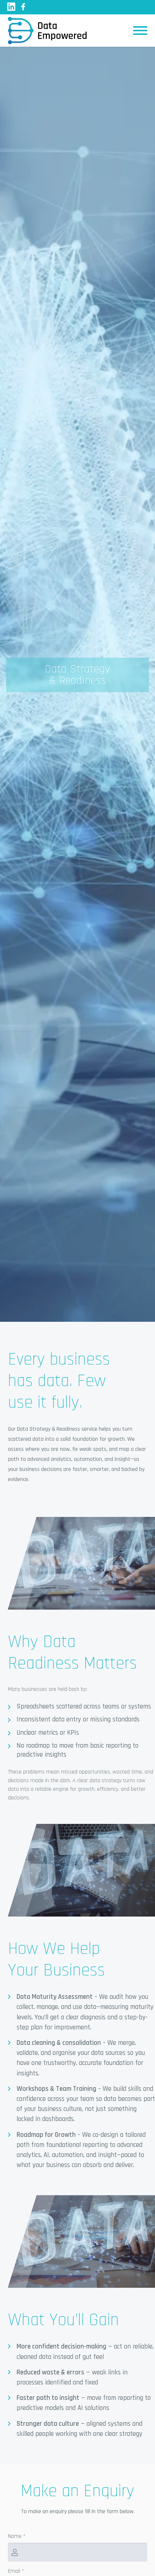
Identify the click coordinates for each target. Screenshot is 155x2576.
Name (17, 2536)
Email (16, 2571)
